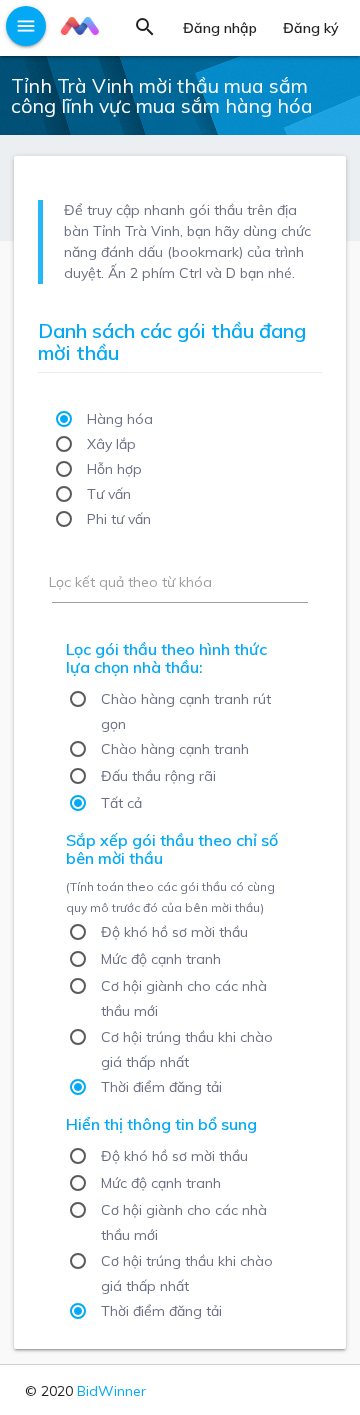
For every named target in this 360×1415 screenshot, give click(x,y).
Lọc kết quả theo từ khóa (130, 582)
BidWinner (111, 1391)
